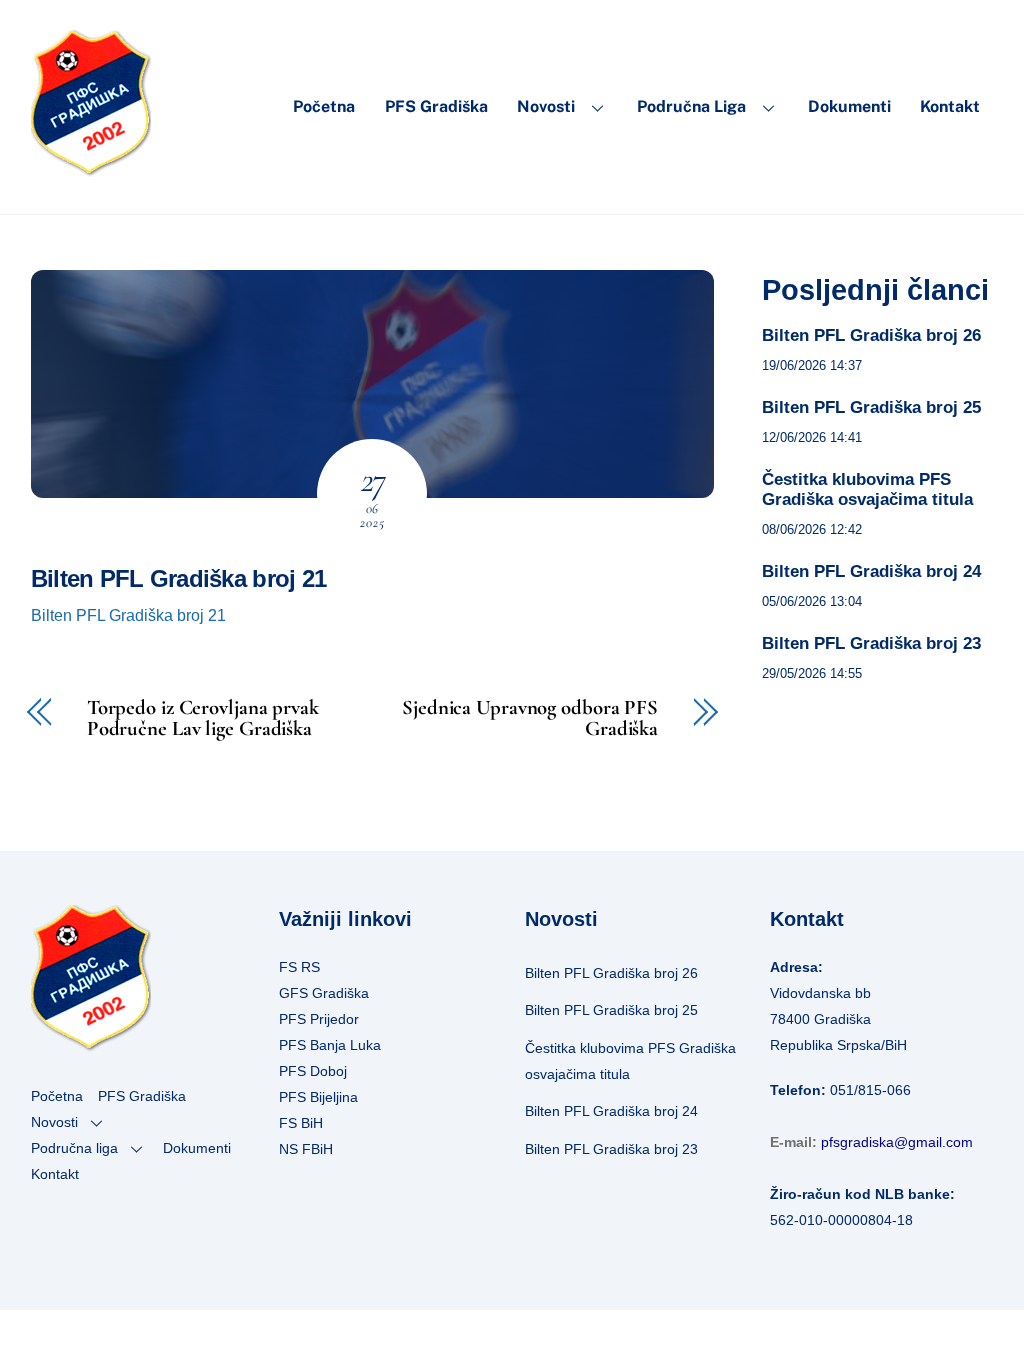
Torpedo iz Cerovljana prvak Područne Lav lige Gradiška (203, 719)
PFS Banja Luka (330, 1045)
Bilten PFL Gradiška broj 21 (179, 578)
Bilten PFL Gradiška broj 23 (871, 643)
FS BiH (301, 1123)
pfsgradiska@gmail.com (897, 1142)
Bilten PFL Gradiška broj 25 (871, 407)
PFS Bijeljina (318, 1097)
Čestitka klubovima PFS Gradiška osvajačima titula (867, 489)
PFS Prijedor (319, 1019)
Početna (324, 106)
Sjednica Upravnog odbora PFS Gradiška (530, 719)
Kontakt (950, 106)
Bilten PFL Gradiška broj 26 (871, 335)
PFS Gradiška (436, 106)
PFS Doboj (313, 1071)
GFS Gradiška (324, 993)
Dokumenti (849, 106)
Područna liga (691, 106)
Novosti (546, 106)
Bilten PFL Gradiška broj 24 (871, 571)
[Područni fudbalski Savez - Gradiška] (91, 167)
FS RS (299, 967)
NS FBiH (306, 1149)
